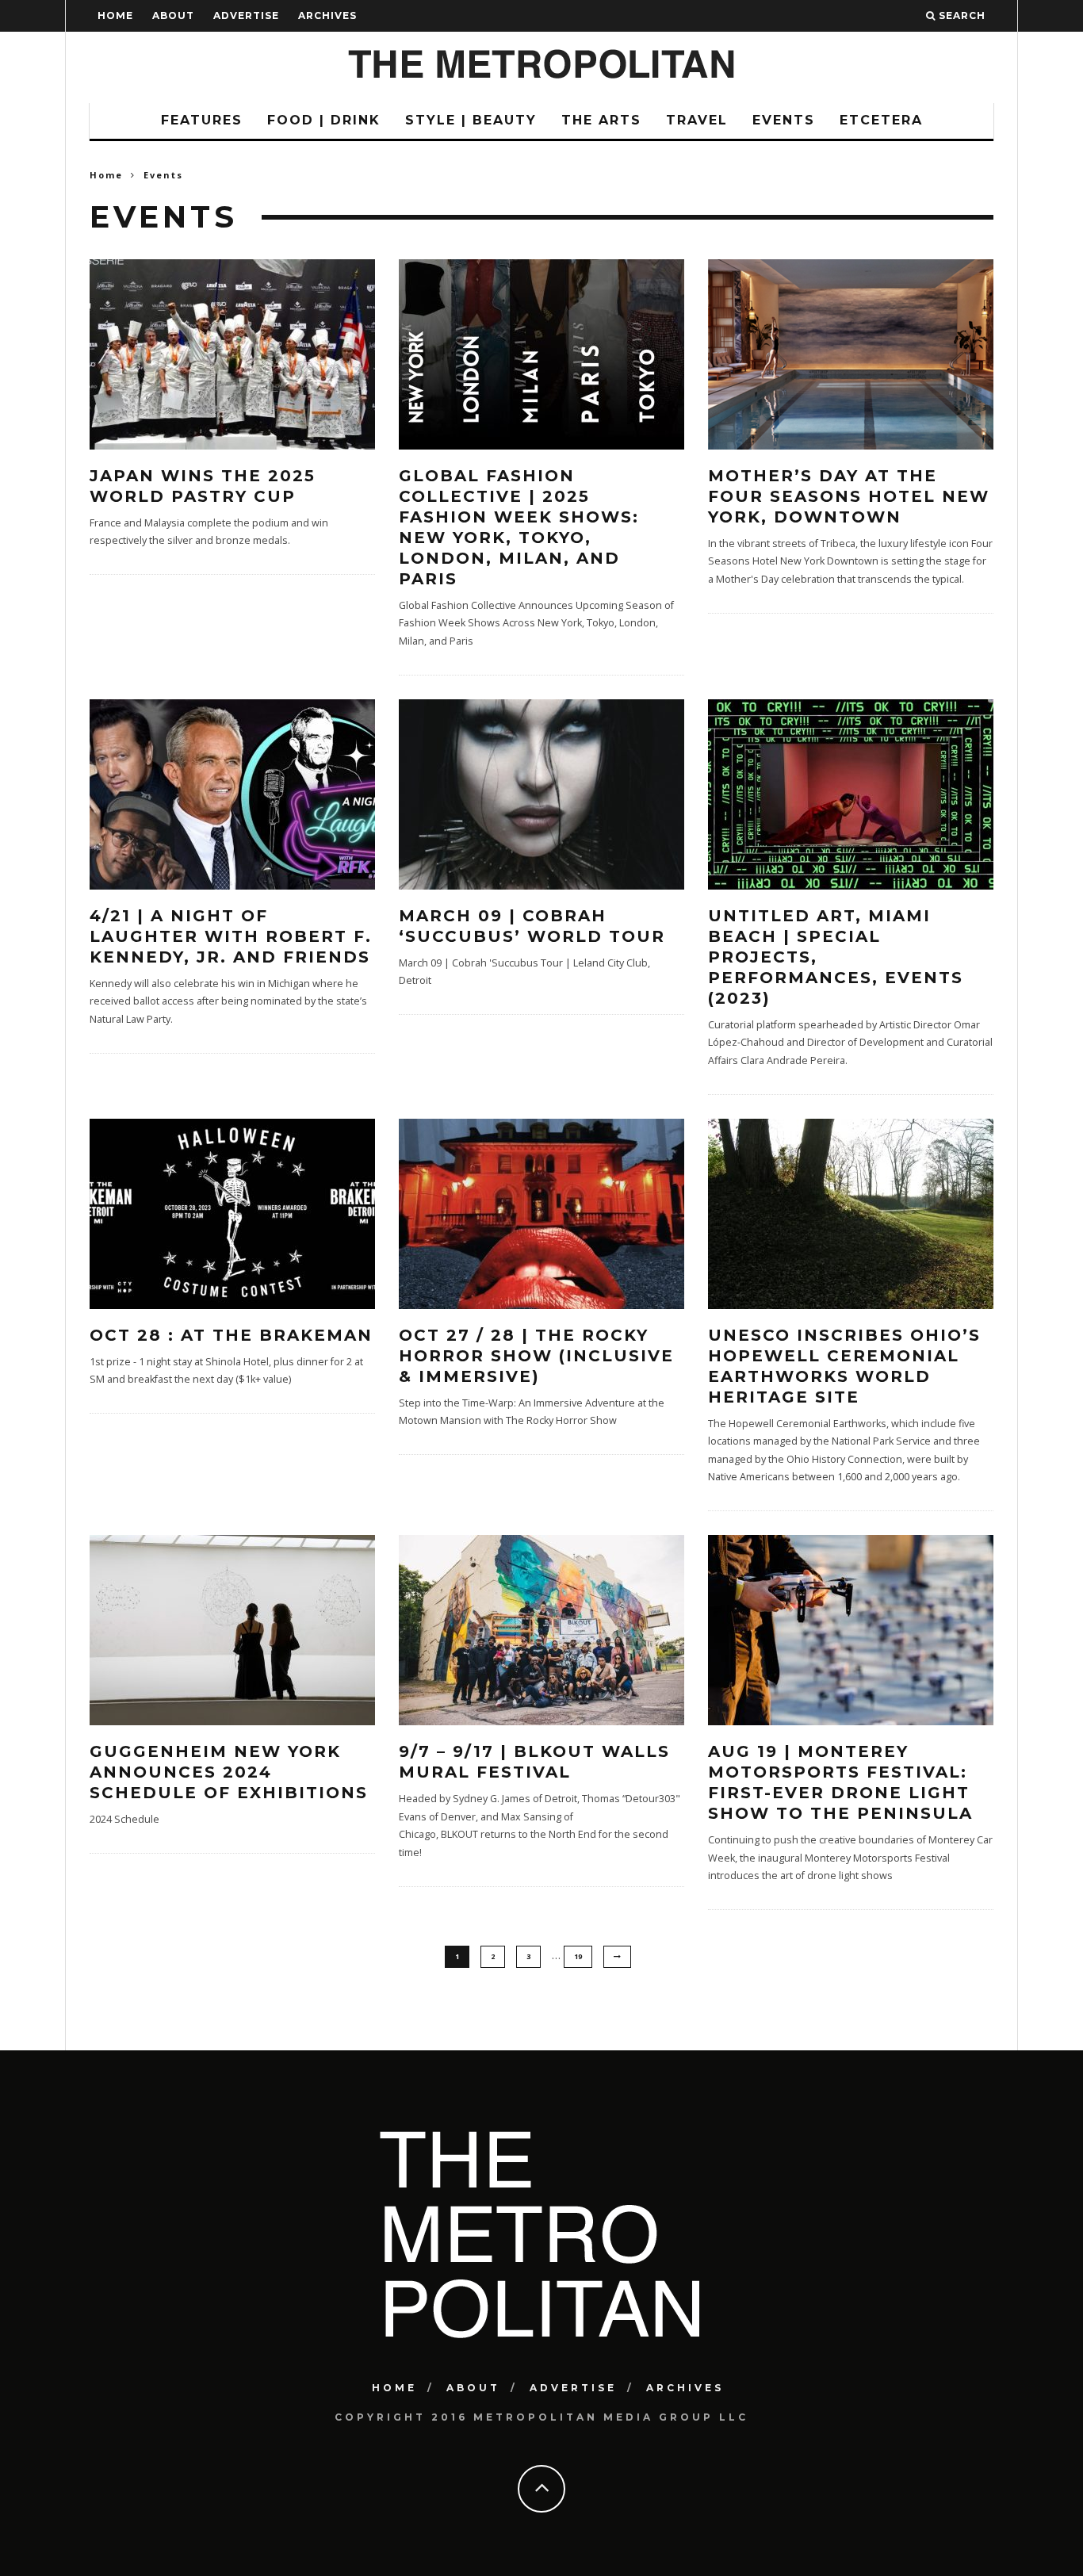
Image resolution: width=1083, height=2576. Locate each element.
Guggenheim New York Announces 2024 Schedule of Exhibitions (229, 1772)
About (173, 15)
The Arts (601, 120)
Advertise (246, 15)
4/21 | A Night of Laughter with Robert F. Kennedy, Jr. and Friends (231, 936)
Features (202, 120)
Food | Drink (324, 120)
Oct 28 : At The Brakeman (231, 1335)
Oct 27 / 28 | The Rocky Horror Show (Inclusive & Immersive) (536, 1356)
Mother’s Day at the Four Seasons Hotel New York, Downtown (849, 496)
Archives (327, 15)
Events (784, 120)
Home (115, 15)
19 (578, 1956)
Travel (697, 120)
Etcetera (881, 120)
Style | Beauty (471, 120)
